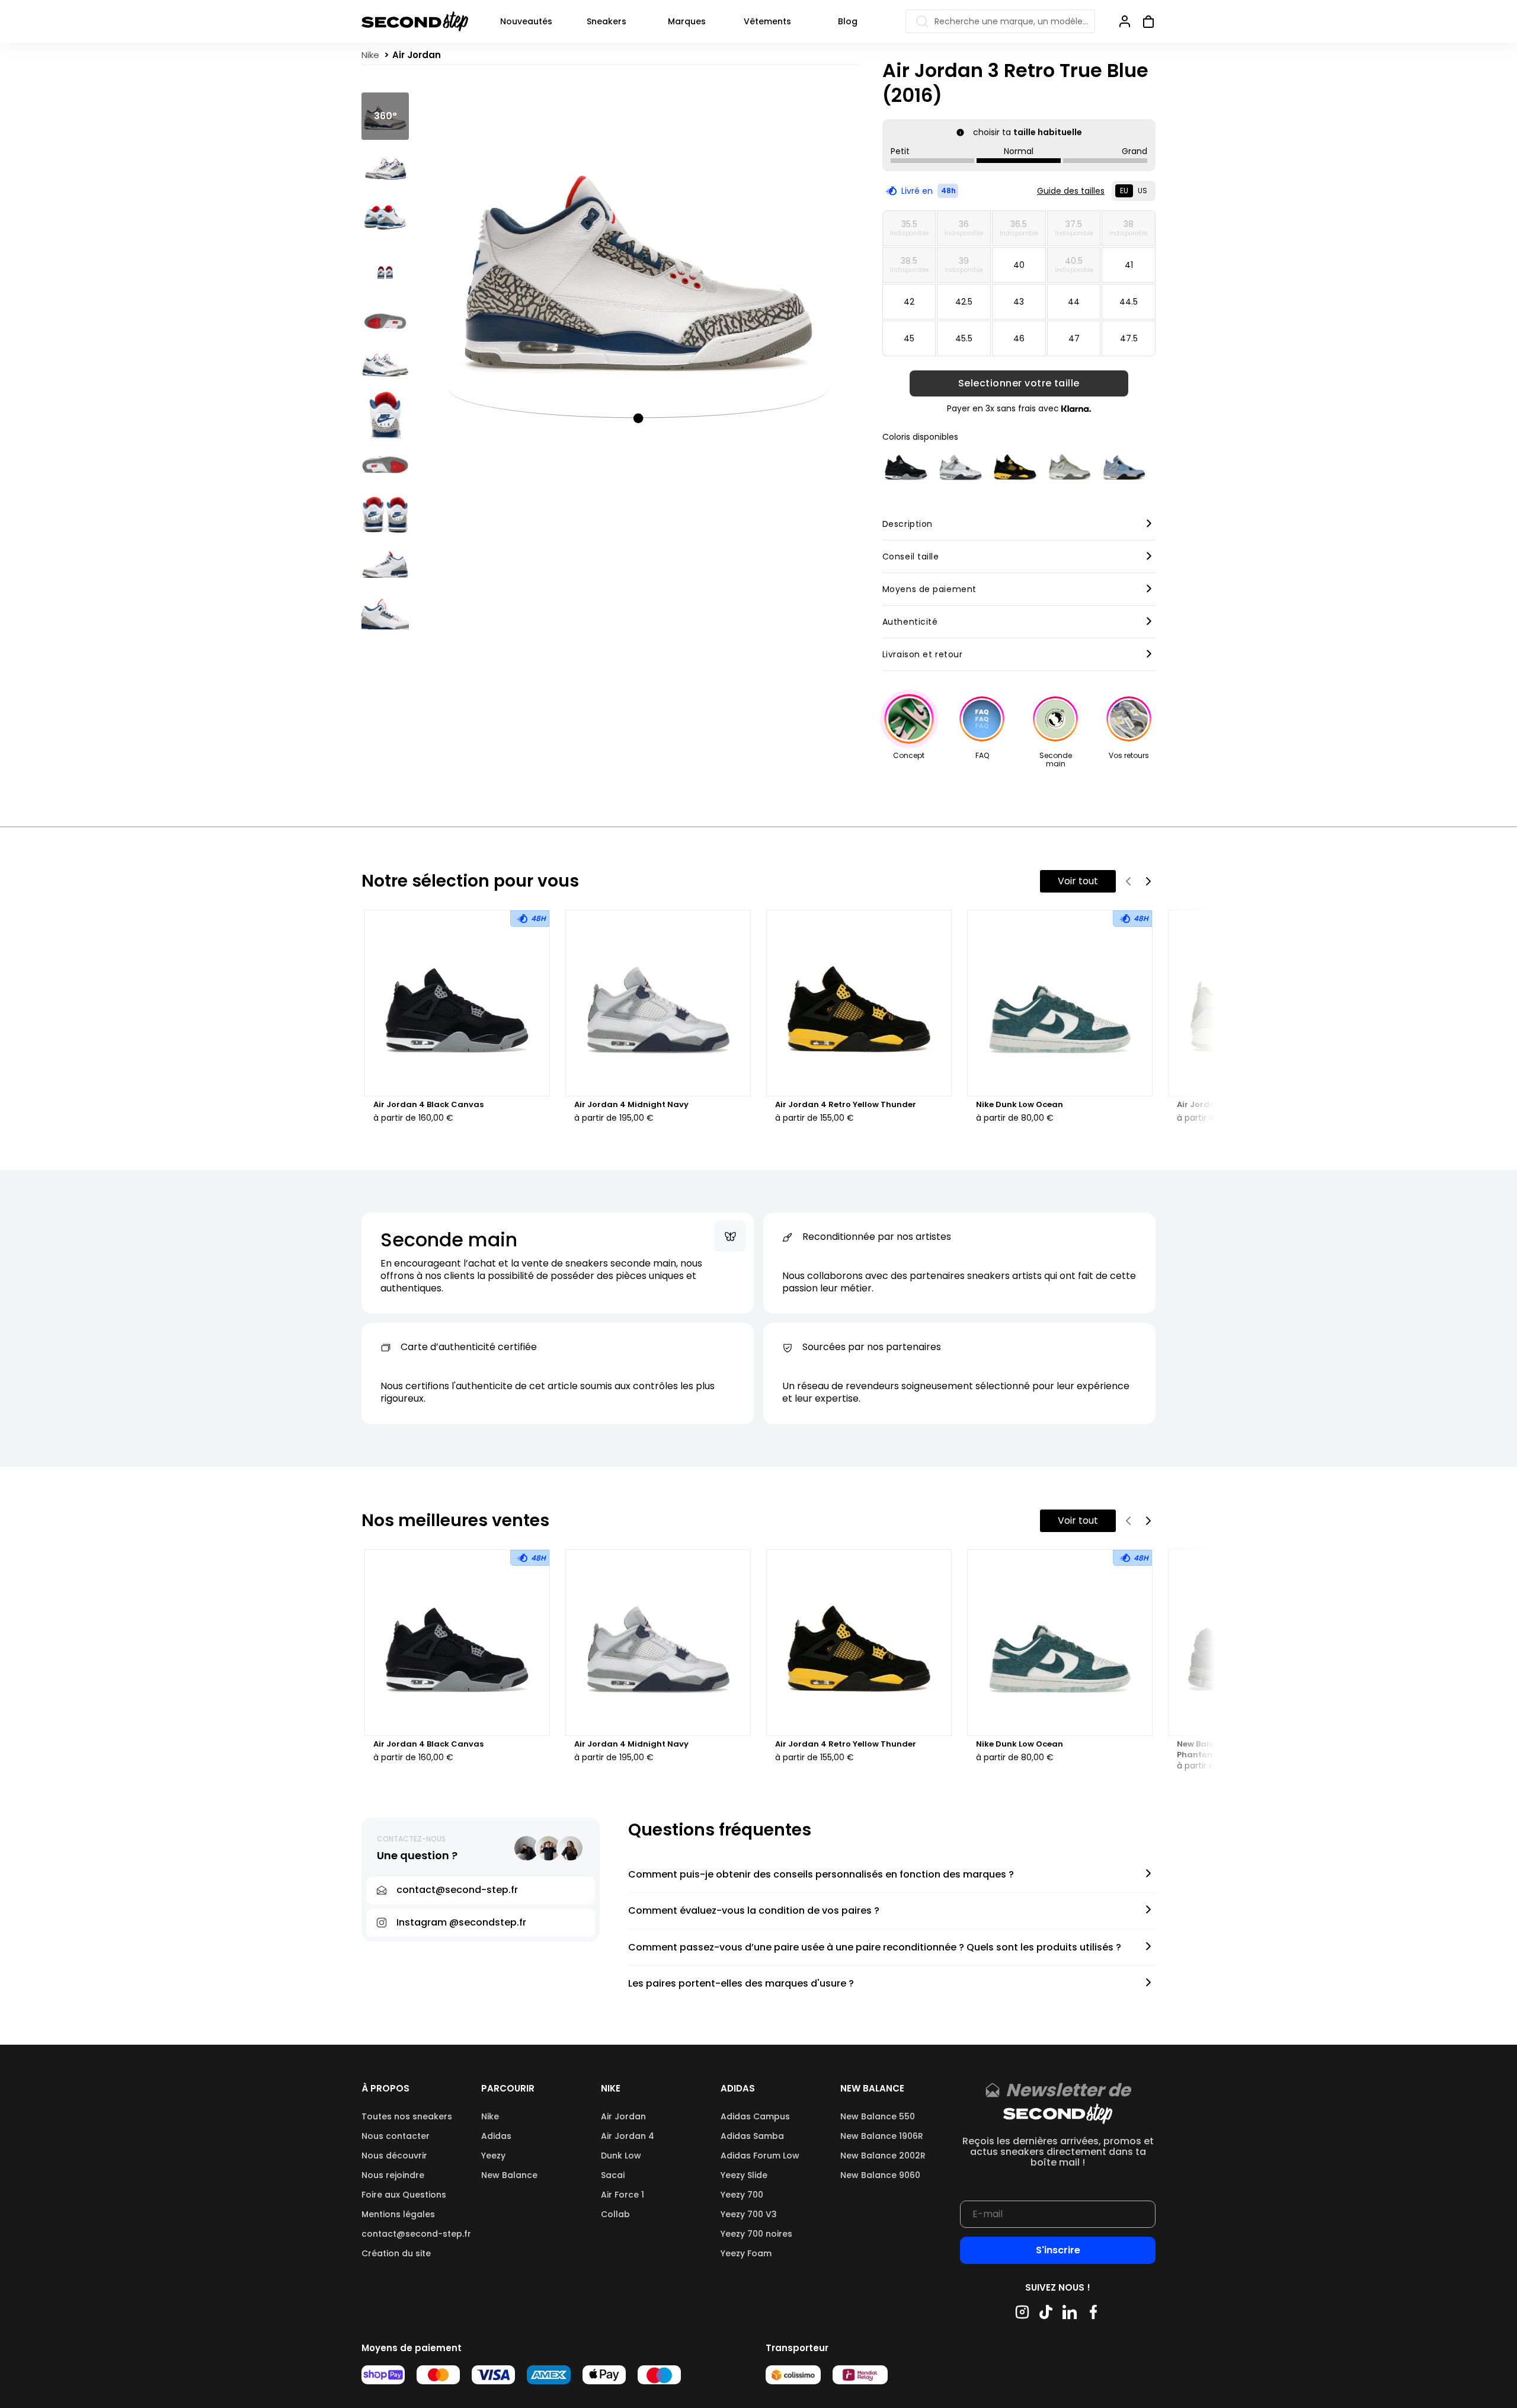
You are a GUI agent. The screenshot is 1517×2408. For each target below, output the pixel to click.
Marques (687, 21)
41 (1129, 265)
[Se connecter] (1125, 21)
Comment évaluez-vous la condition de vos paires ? (754, 1911)
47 (1074, 338)
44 (1074, 302)
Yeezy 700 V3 (749, 2214)
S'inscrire (1058, 2250)
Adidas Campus (755, 2116)
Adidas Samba (752, 2136)
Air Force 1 (623, 2195)
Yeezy (493, 2156)
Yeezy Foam (746, 2253)
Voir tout (1078, 881)
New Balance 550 (878, 2116)
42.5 (964, 302)
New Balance (509, 2175)
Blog (848, 21)
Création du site (396, 2253)
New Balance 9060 (880, 2175)
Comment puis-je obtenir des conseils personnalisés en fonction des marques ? (821, 1875)
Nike (490, 2116)
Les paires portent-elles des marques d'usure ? (741, 1984)
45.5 (964, 338)
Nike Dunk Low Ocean (1020, 1105)
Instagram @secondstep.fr (461, 1922)
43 (1019, 302)
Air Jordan (623, 2116)
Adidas (496, 2136)
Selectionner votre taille (1019, 383)
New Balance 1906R (882, 2136)
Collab (615, 2214)
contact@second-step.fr (416, 2234)
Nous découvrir (394, 2156)
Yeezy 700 (742, 2195)
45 (909, 338)
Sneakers (607, 21)
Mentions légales (398, 2214)
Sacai (613, 2175)
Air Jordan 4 (628, 2136)
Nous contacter (396, 2136)
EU (1124, 191)
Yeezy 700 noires (756, 2234)
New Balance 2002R (883, 2156)
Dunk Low (621, 2156)
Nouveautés (526, 21)
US (1142, 191)
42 (909, 302)
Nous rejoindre (393, 2175)
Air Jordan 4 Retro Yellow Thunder (846, 1105)
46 (1019, 338)
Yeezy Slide (744, 2175)
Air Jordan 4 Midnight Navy (631, 1105)
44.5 (1129, 302)
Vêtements (767, 21)
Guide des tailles (1071, 191)
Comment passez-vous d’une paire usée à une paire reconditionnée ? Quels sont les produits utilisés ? (875, 1948)
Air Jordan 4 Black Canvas (428, 1105)
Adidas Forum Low (760, 2156)
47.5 (1129, 338)
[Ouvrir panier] (1144, 21)
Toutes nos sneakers (407, 2116)
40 (1019, 265)
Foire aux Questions (404, 2195)
